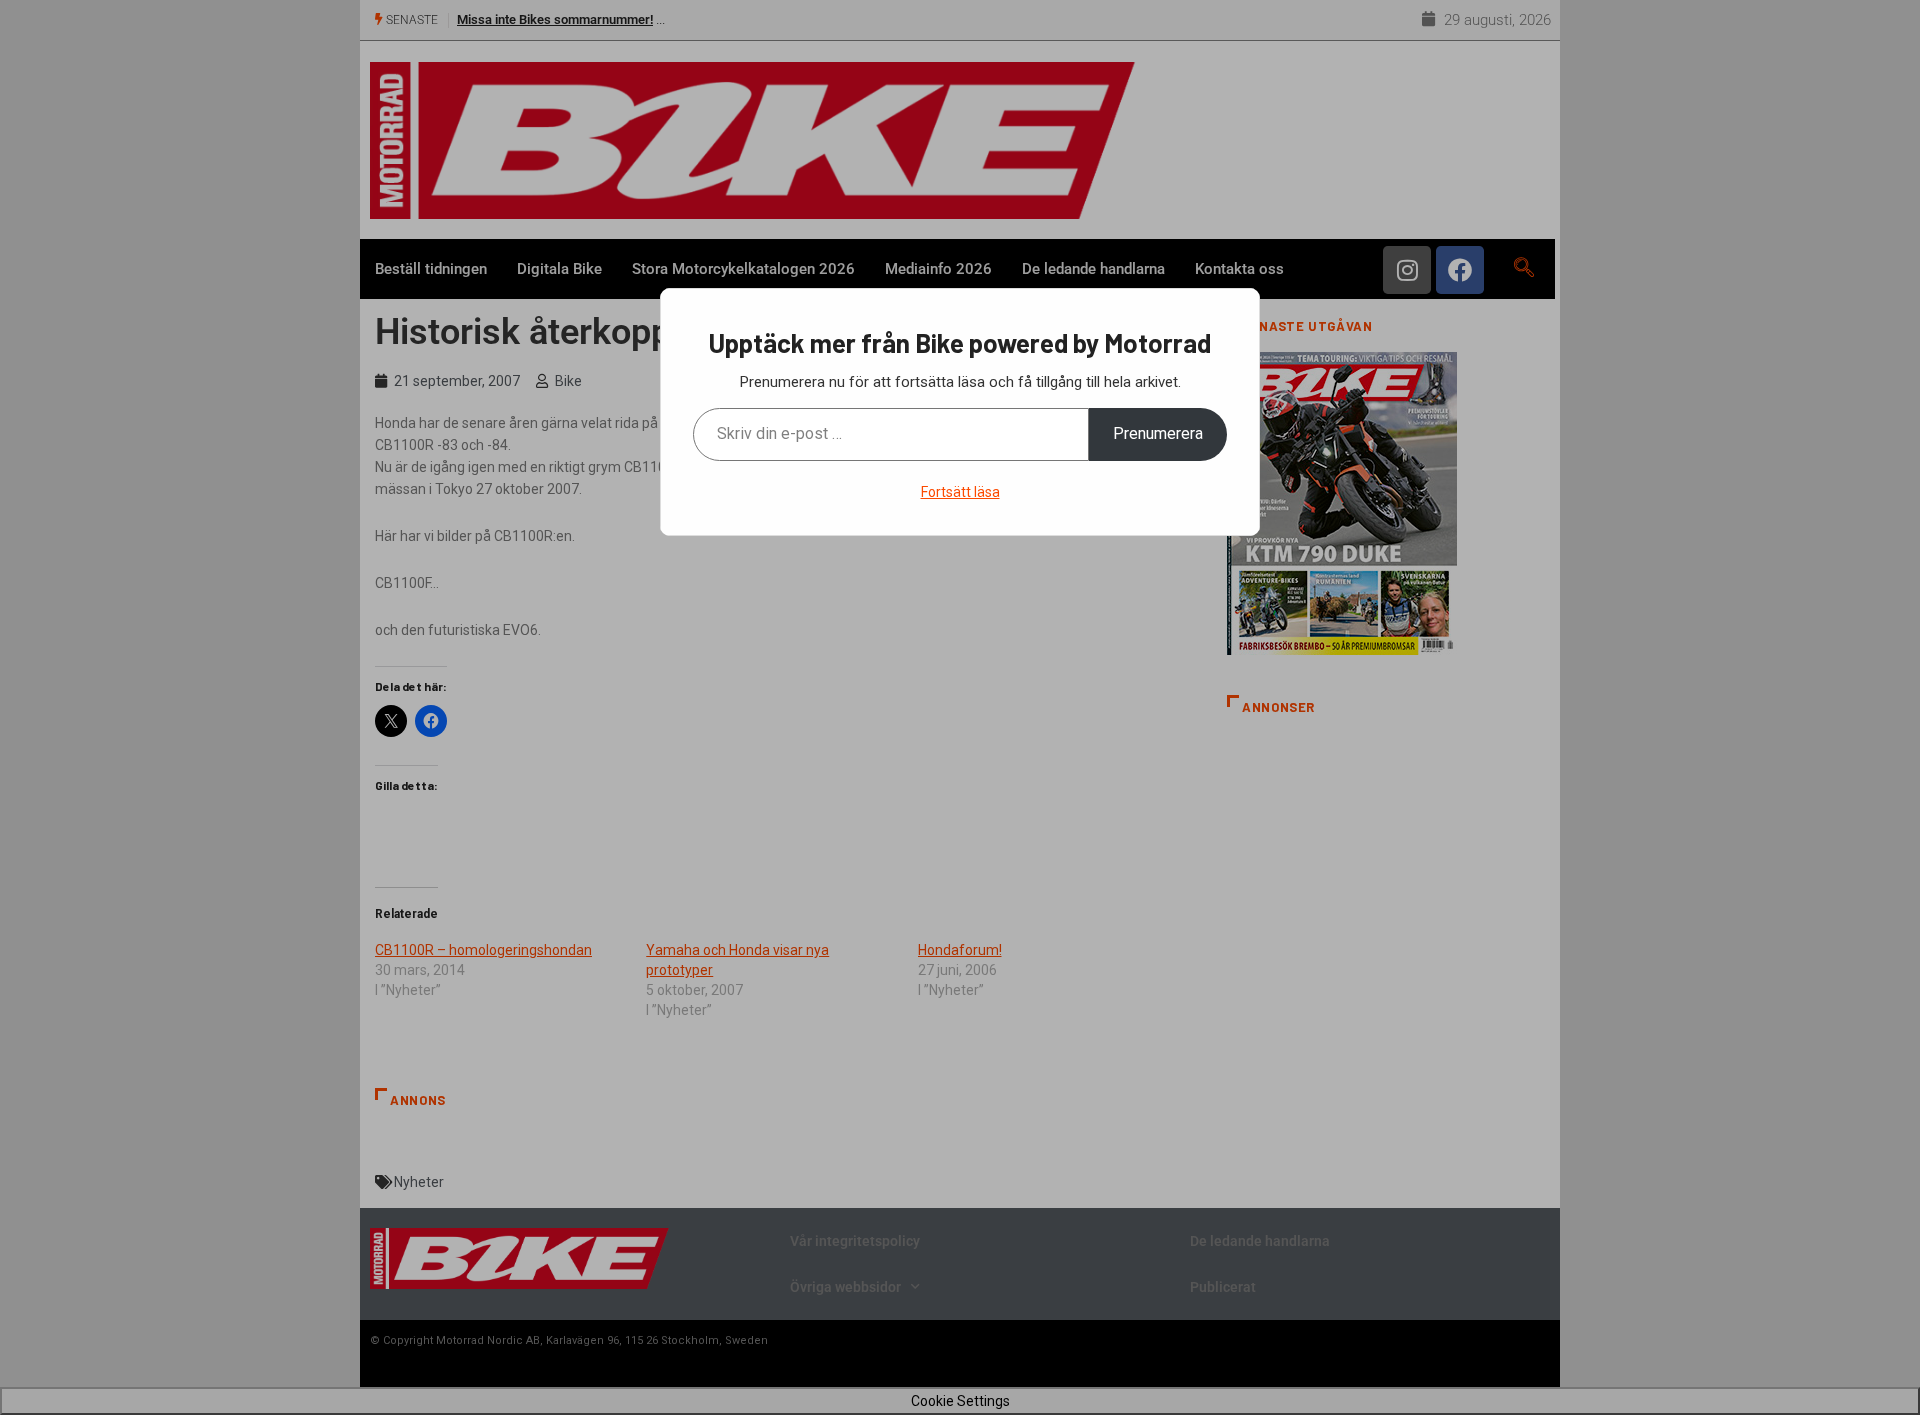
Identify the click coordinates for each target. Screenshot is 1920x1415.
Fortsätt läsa (960, 492)
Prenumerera (1158, 433)
